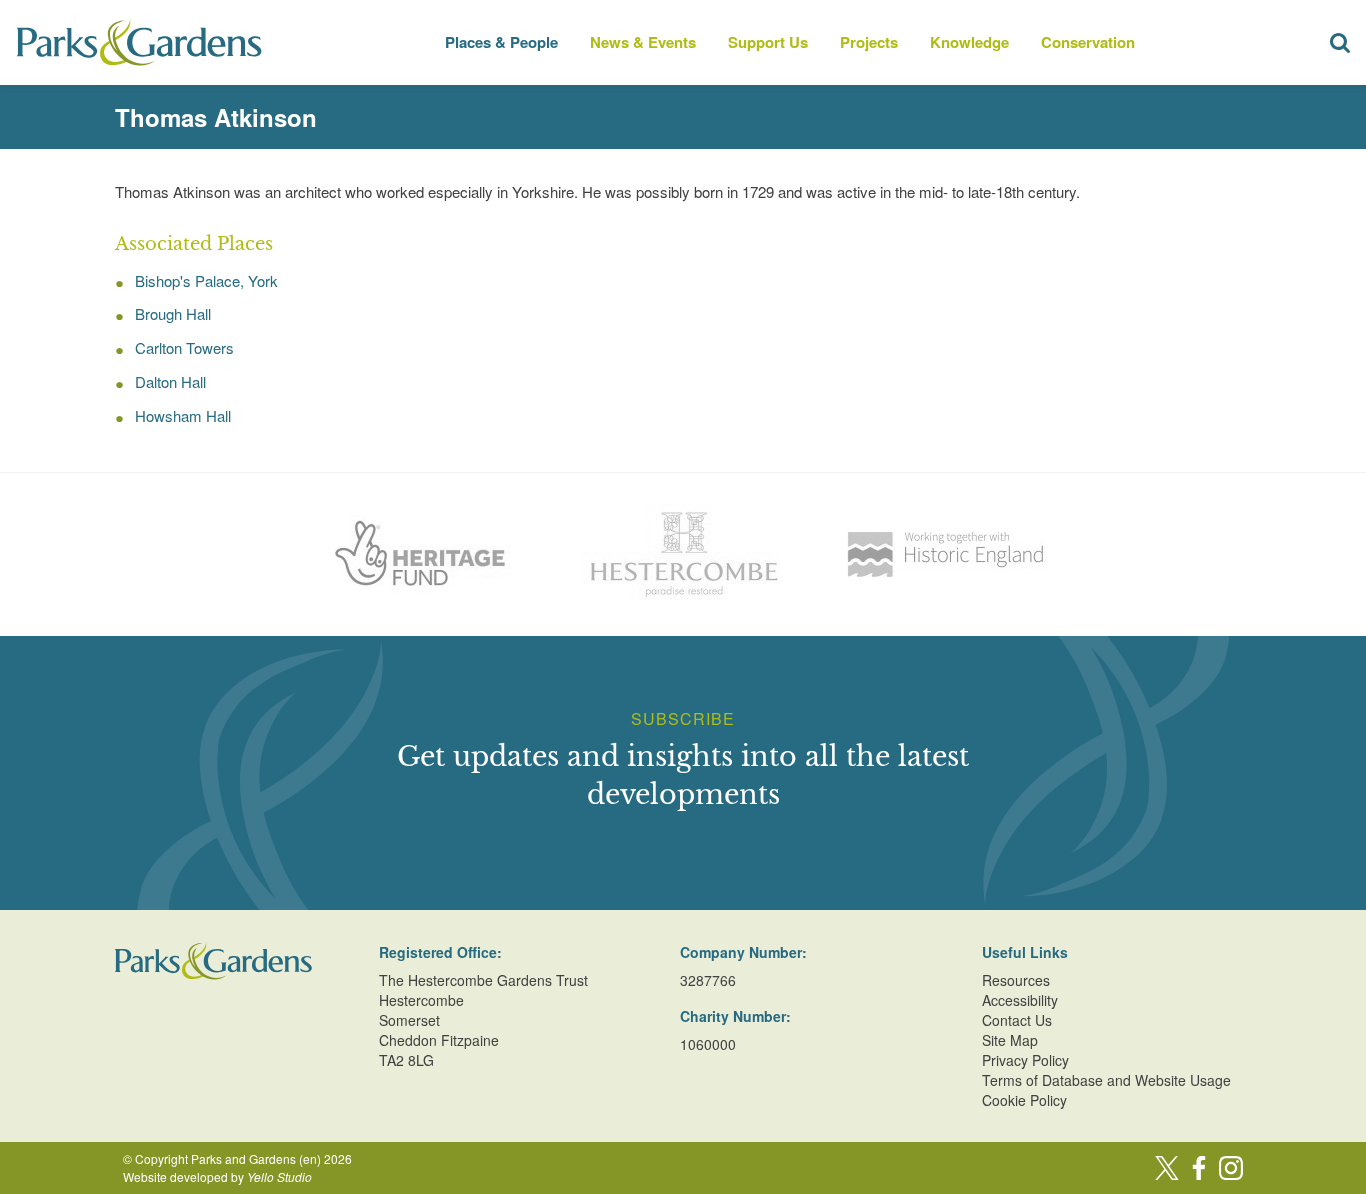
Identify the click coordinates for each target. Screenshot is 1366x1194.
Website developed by (217, 1176)
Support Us (768, 42)
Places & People (501, 42)
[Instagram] (1231, 1168)
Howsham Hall (183, 415)
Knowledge (969, 42)
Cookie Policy (1024, 1100)
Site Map (1010, 1040)
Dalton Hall (170, 381)
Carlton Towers (184, 347)
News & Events (643, 42)
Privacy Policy (1025, 1060)
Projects (869, 42)
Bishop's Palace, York (206, 280)
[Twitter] (1167, 1168)
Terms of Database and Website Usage (1106, 1080)
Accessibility (1020, 1000)
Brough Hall (173, 313)
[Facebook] (1199, 1168)
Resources (1016, 980)
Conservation (1088, 42)
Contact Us (1017, 1020)
